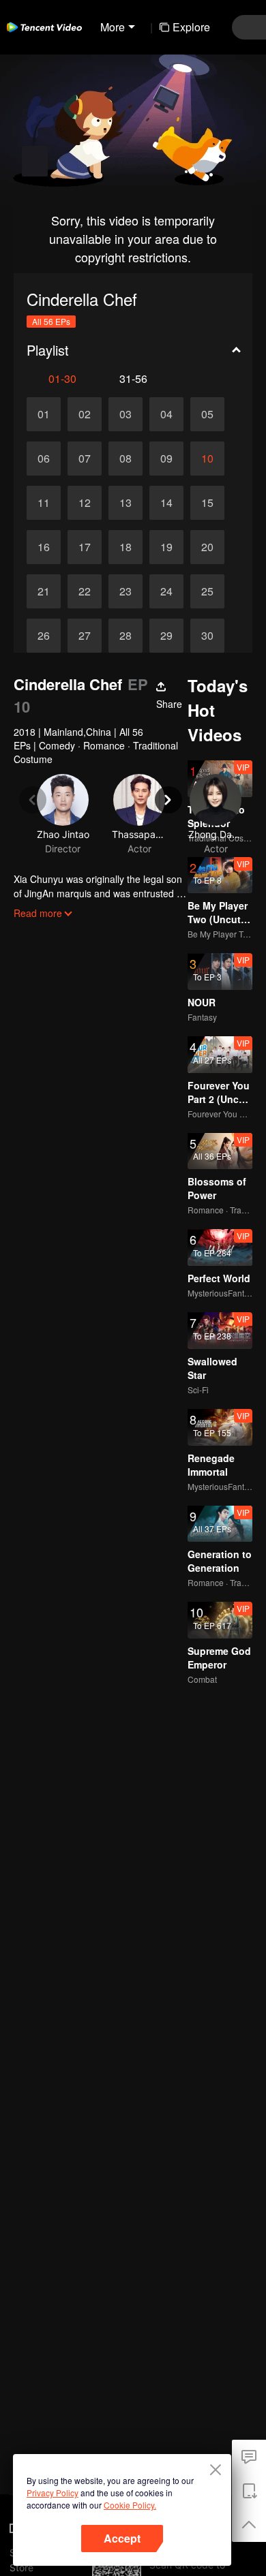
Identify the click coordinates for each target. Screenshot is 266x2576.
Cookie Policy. (130, 2505)
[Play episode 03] (125, 414)
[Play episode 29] (166, 636)
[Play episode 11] (44, 503)
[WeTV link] (44, 27)
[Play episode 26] (44, 636)
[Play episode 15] (207, 503)
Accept (122, 2538)
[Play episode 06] (44, 459)
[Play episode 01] (44, 414)
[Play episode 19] (166, 547)
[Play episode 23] (125, 591)
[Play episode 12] (85, 503)
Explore (191, 27)
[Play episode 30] (207, 636)
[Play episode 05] (207, 414)
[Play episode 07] (85, 459)
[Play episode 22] (85, 591)
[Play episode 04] (166, 414)
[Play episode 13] (125, 503)
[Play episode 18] (125, 547)
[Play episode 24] (166, 591)
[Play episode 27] (85, 636)
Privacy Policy (53, 2493)
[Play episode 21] (44, 591)
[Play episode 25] (207, 591)
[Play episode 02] (85, 414)
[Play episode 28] (125, 636)
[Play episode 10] (207, 459)
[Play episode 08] (125, 459)
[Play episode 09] (166, 459)
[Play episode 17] (85, 547)
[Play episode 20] (207, 547)
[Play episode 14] (166, 503)
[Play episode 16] (44, 547)
